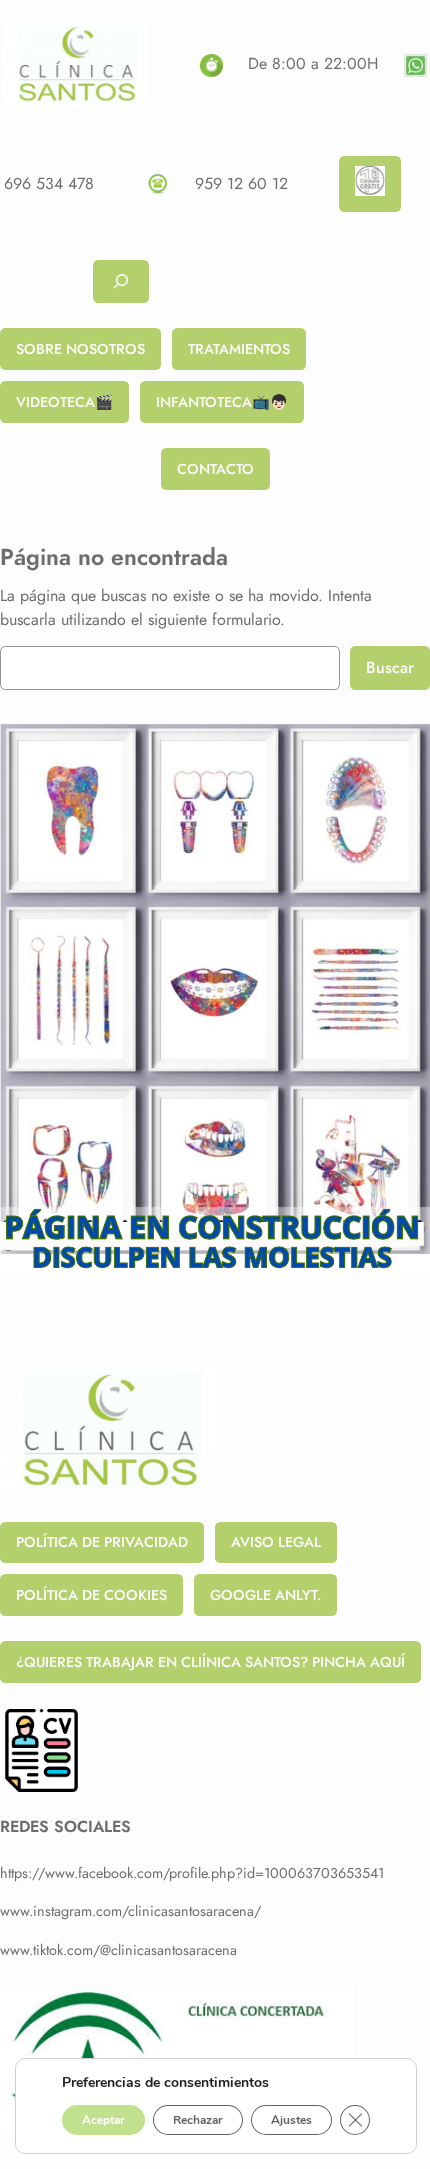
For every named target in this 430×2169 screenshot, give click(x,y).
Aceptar (103, 2120)
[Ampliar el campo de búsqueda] (121, 281)
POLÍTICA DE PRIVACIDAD (102, 1542)
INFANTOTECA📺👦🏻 (222, 402)
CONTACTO (215, 469)
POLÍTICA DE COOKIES (91, 1595)
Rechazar (198, 2120)
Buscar (390, 667)
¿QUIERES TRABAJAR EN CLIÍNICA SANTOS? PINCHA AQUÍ (210, 1662)
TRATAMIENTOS (239, 349)
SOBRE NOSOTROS (80, 349)
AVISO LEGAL (276, 1542)
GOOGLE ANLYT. (265, 1595)
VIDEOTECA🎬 (64, 402)
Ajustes (291, 2120)
